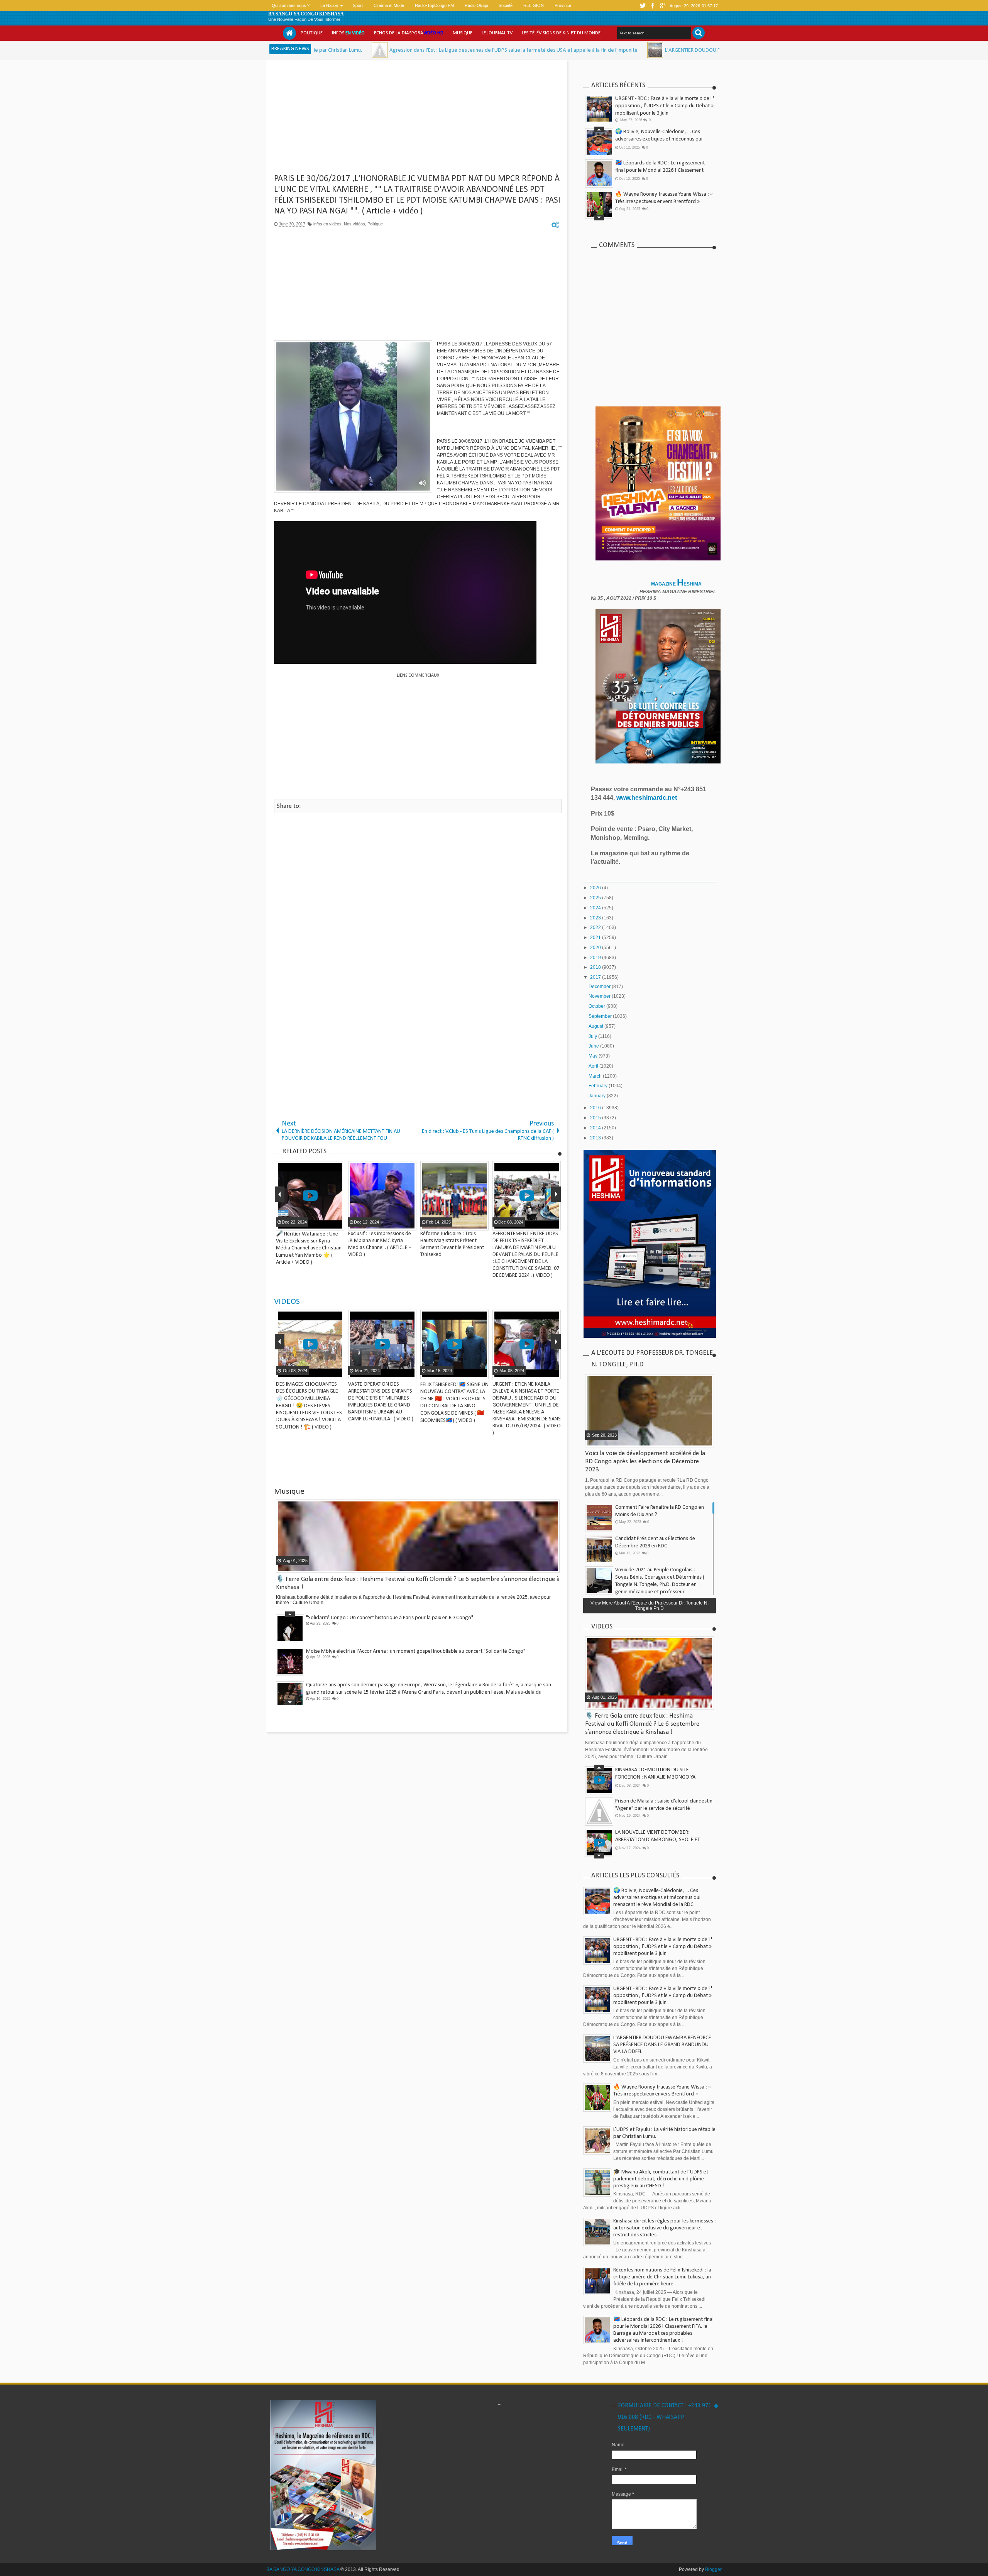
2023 (596, 918)
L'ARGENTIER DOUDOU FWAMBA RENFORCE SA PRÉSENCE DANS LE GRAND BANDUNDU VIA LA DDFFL (628, 50)
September (601, 1016)
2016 (596, 1108)
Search (699, 33)
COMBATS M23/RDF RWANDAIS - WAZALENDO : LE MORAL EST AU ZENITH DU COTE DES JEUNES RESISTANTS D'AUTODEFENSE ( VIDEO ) (382, 1398)
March (596, 1076)
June (594, 1046)
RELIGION (534, 5)
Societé (506, 5)
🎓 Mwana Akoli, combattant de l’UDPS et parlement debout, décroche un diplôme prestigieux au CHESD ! (663, 170)
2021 (596, 938)
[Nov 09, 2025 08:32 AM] (504, 50)
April (594, 1066)
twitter (643, 6)
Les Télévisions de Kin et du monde (561, 33)
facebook (653, 6)
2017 (596, 977)
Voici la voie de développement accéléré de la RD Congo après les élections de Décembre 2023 (645, 1461)
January (598, 1096)
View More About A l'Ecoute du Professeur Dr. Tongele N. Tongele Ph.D (650, 1606)
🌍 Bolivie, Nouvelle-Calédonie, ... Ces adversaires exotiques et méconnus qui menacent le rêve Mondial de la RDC (657, 1898)
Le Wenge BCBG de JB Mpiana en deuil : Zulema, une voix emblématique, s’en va (395, 1651)
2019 (596, 958)
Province (563, 5)
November (600, 996)
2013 (596, 1138)
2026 (596, 888)
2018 (596, 967)
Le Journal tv (497, 33)
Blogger (713, 2569)
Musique (463, 33)
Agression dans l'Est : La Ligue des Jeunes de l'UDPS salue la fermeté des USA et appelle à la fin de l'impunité (362, 50)
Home (289, 33)
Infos (348, 33)
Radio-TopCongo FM (434, 5)
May (594, 1056)
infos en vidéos (327, 224)
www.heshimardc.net (647, 798)
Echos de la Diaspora (409, 33)
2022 (596, 927)
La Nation (329, 5)
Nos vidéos (354, 224)
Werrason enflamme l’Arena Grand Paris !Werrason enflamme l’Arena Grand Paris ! (398, 1685)
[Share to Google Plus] (337, 1373)
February (599, 1086)
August (596, 1026)
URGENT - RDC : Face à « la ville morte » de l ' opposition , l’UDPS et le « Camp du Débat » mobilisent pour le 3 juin (665, 106)
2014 (596, 1128)
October (597, 1006)
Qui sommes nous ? (291, 5)
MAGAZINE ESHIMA (677, 584)
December (600, 987)
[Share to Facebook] (318, 1373)
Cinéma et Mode (389, 5)
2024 (596, 908)
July (593, 1036)
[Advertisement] (418, 120)
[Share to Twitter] (328, 1373)
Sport (358, 5)
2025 (596, 898)
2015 (596, 1118)
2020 (596, 948)
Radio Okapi (476, 5)
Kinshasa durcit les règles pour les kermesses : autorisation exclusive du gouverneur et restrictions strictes (665, 2228)
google (663, 6)
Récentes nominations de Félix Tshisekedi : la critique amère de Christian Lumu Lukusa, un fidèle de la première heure (662, 2277)
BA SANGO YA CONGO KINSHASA (306, 14)
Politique (312, 33)
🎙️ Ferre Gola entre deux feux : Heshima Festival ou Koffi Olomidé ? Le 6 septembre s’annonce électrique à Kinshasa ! (663, 202)
